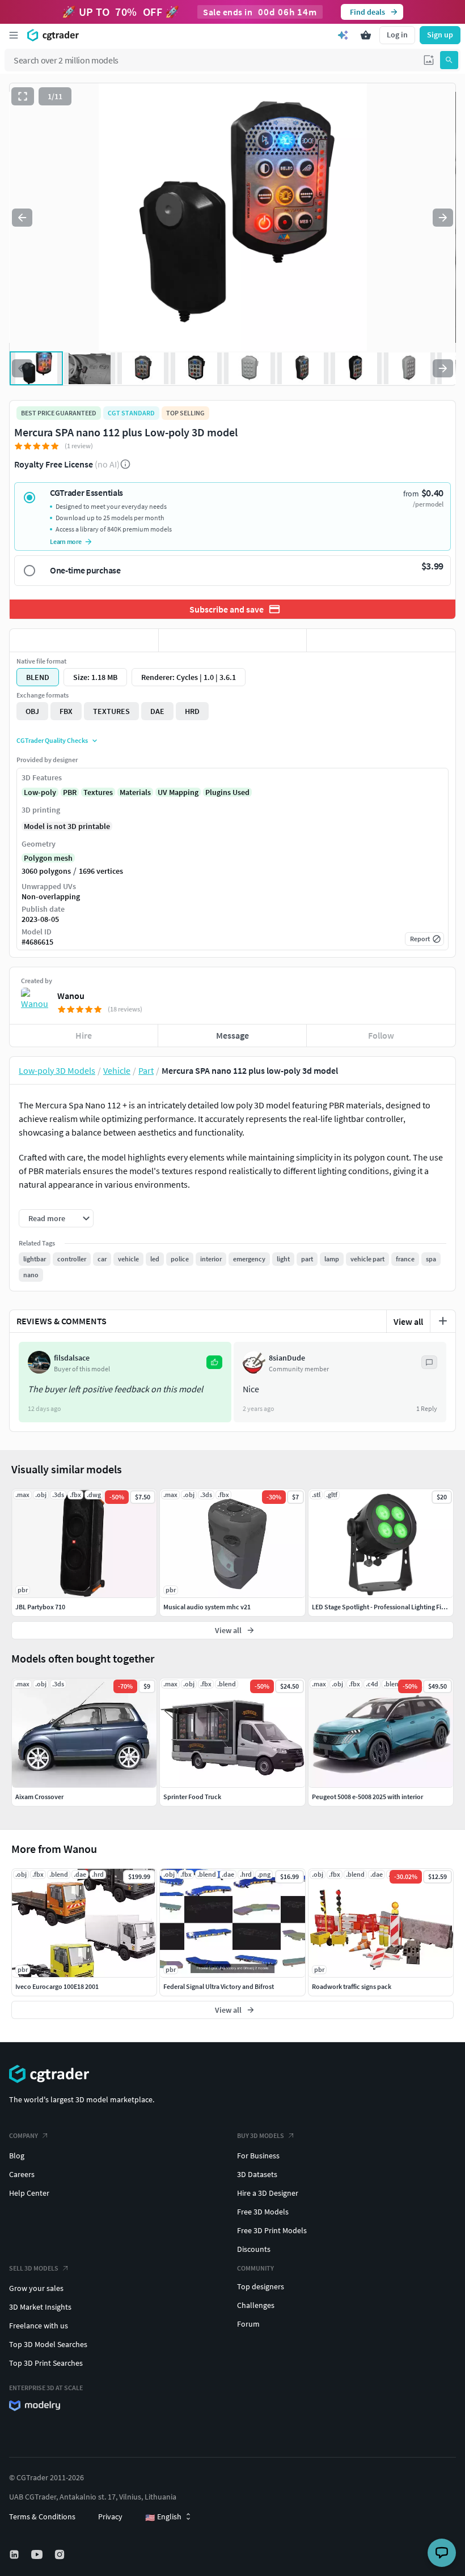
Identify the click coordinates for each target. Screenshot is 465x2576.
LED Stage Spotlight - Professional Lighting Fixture (384, 1607)
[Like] (84, 640)
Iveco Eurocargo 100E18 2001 (57, 1986)
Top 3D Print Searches (46, 2363)
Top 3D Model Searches (48, 2344)
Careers (22, 2174)
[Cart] (366, 35)
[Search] (449, 60)
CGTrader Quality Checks (52, 740)
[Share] (381, 640)
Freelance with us (39, 2326)
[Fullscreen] (23, 96)
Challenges (256, 2305)
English (163, 2517)
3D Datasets (257, 2174)
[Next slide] (443, 218)
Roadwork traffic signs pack (352, 1986)
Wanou (71, 996)
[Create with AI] (343, 35)
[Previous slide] (22, 218)
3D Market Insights (40, 2307)
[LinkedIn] (15, 2554)
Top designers (261, 2286)
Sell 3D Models (34, 2268)
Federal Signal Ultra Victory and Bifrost (219, 1986)
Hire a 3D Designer (268, 2193)
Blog (17, 2156)
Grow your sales (36, 2288)
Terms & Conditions (42, 2517)
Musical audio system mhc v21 (207, 1607)
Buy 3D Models (261, 2135)
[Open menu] (14, 35)
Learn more (66, 541)
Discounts (254, 2249)
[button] (429, 60)
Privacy (110, 2517)
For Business (258, 2156)
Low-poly (40, 792)
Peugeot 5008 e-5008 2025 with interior (367, 1797)
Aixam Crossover (39, 1797)
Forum (248, 2324)
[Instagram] (61, 2554)
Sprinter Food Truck (192, 1797)
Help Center (29, 2193)
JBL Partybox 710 (40, 1607)
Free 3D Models (263, 2212)
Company (24, 2135)
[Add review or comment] (443, 1321)
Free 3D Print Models (272, 2230)
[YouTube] (38, 2554)
